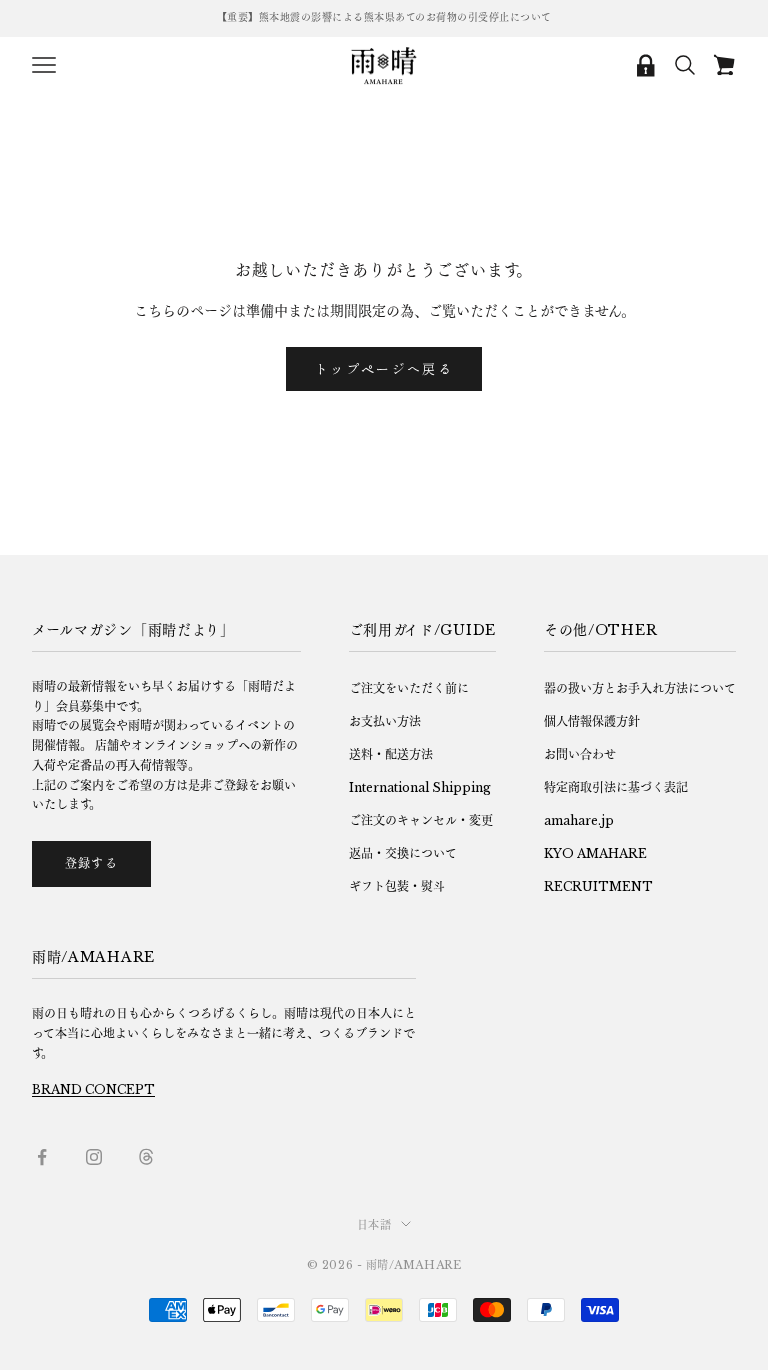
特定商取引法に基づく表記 (616, 787)
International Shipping (420, 787)
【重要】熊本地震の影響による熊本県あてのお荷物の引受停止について (384, 17)
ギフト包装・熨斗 (397, 886)
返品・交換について (403, 853)
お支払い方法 (385, 721)
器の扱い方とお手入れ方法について (640, 688)
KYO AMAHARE (595, 853)
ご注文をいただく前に (409, 688)
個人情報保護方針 (592, 721)
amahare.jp (579, 820)
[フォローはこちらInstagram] (94, 1157)
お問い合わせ (580, 754)
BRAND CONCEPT (93, 1089)
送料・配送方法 (391, 754)
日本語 (374, 1225)
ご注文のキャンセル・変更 (421, 820)
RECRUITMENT (598, 886)
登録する (91, 863)
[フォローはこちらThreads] (146, 1157)
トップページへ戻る (384, 368)
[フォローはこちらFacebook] (42, 1157)
